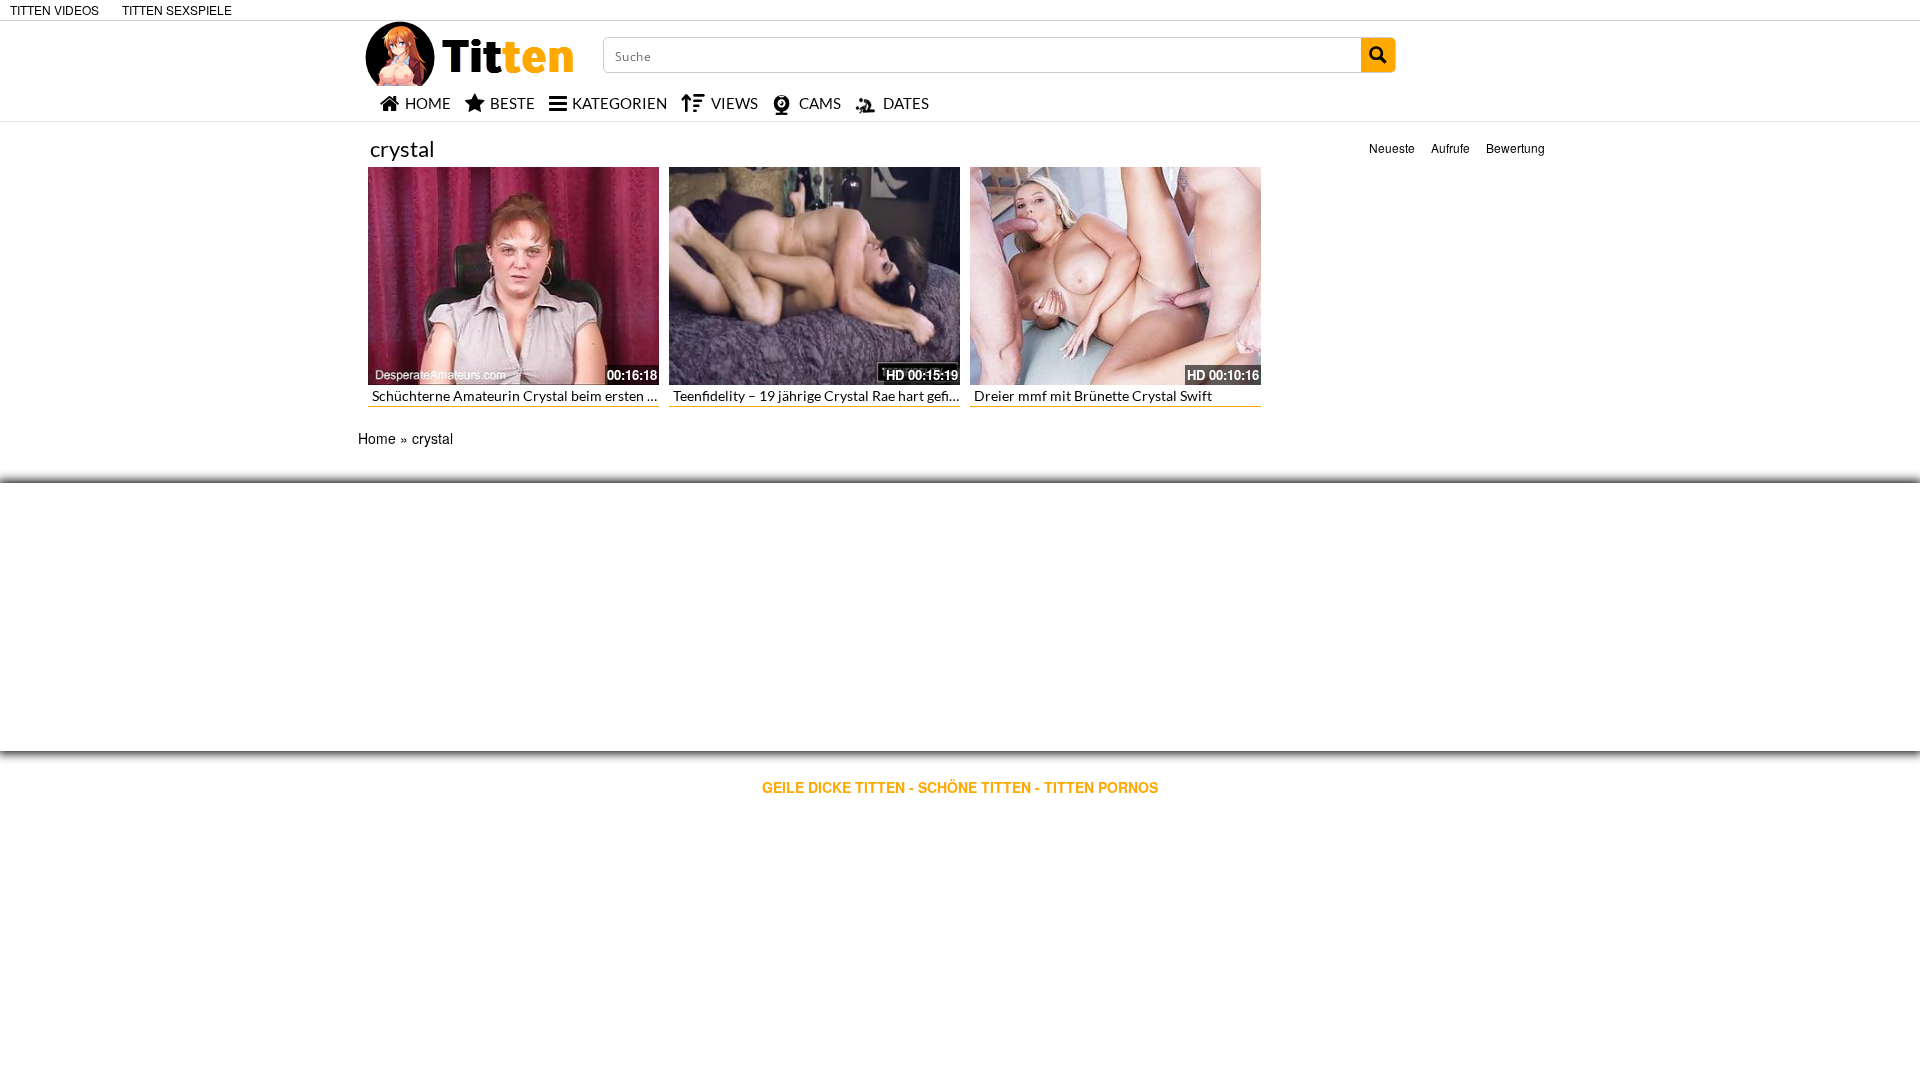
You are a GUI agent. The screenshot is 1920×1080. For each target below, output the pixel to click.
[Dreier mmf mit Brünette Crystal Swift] (1115, 276)
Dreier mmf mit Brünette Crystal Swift (1093, 395)
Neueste (1392, 147)
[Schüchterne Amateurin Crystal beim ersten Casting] (513, 276)
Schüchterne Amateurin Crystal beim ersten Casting (533, 395)
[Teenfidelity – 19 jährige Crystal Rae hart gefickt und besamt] (814, 276)
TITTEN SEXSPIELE (177, 9)
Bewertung (1515, 147)
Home (377, 438)
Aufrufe (1450, 147)
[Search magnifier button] (1378, 55)
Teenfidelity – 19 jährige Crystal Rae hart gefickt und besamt (858, 395)
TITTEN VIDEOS (54, 9)
